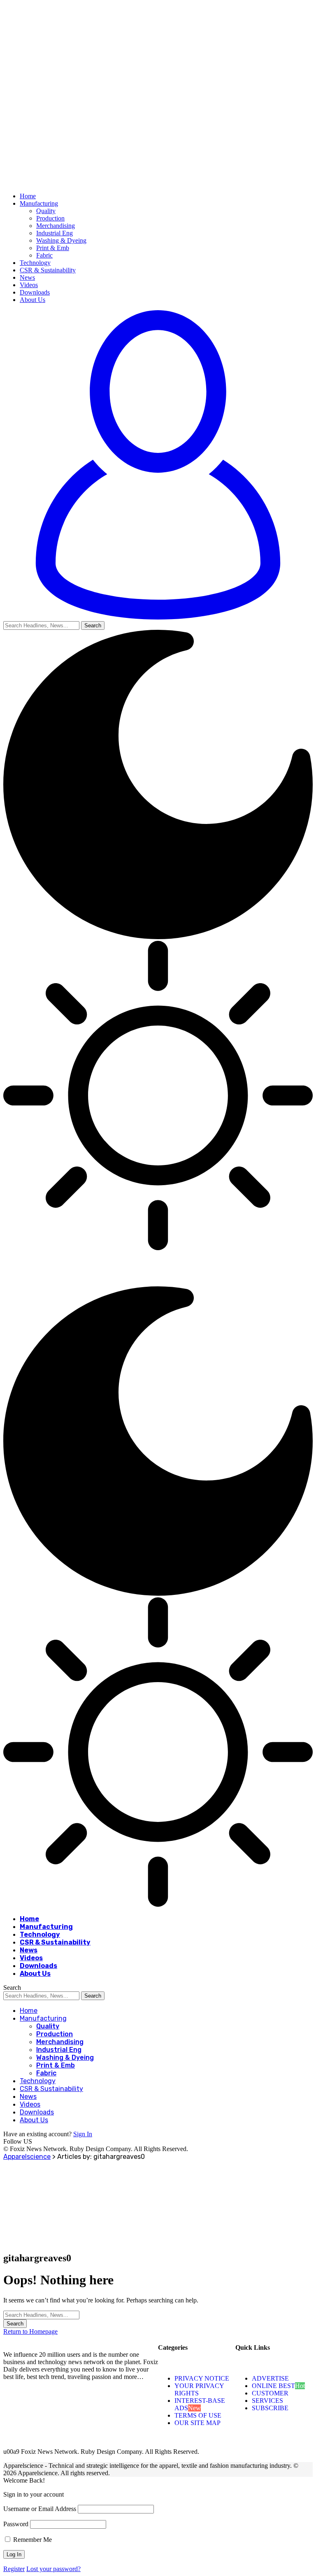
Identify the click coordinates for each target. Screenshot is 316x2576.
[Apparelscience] (142, 1282)
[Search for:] (41, 2315)
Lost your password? (53, 2569)
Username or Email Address (40, 2509)
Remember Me (32, 2540)
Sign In (83, 2134)
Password (16, 2524)
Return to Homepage (30, 2331)
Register (14, 2569)
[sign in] (158, 617)
